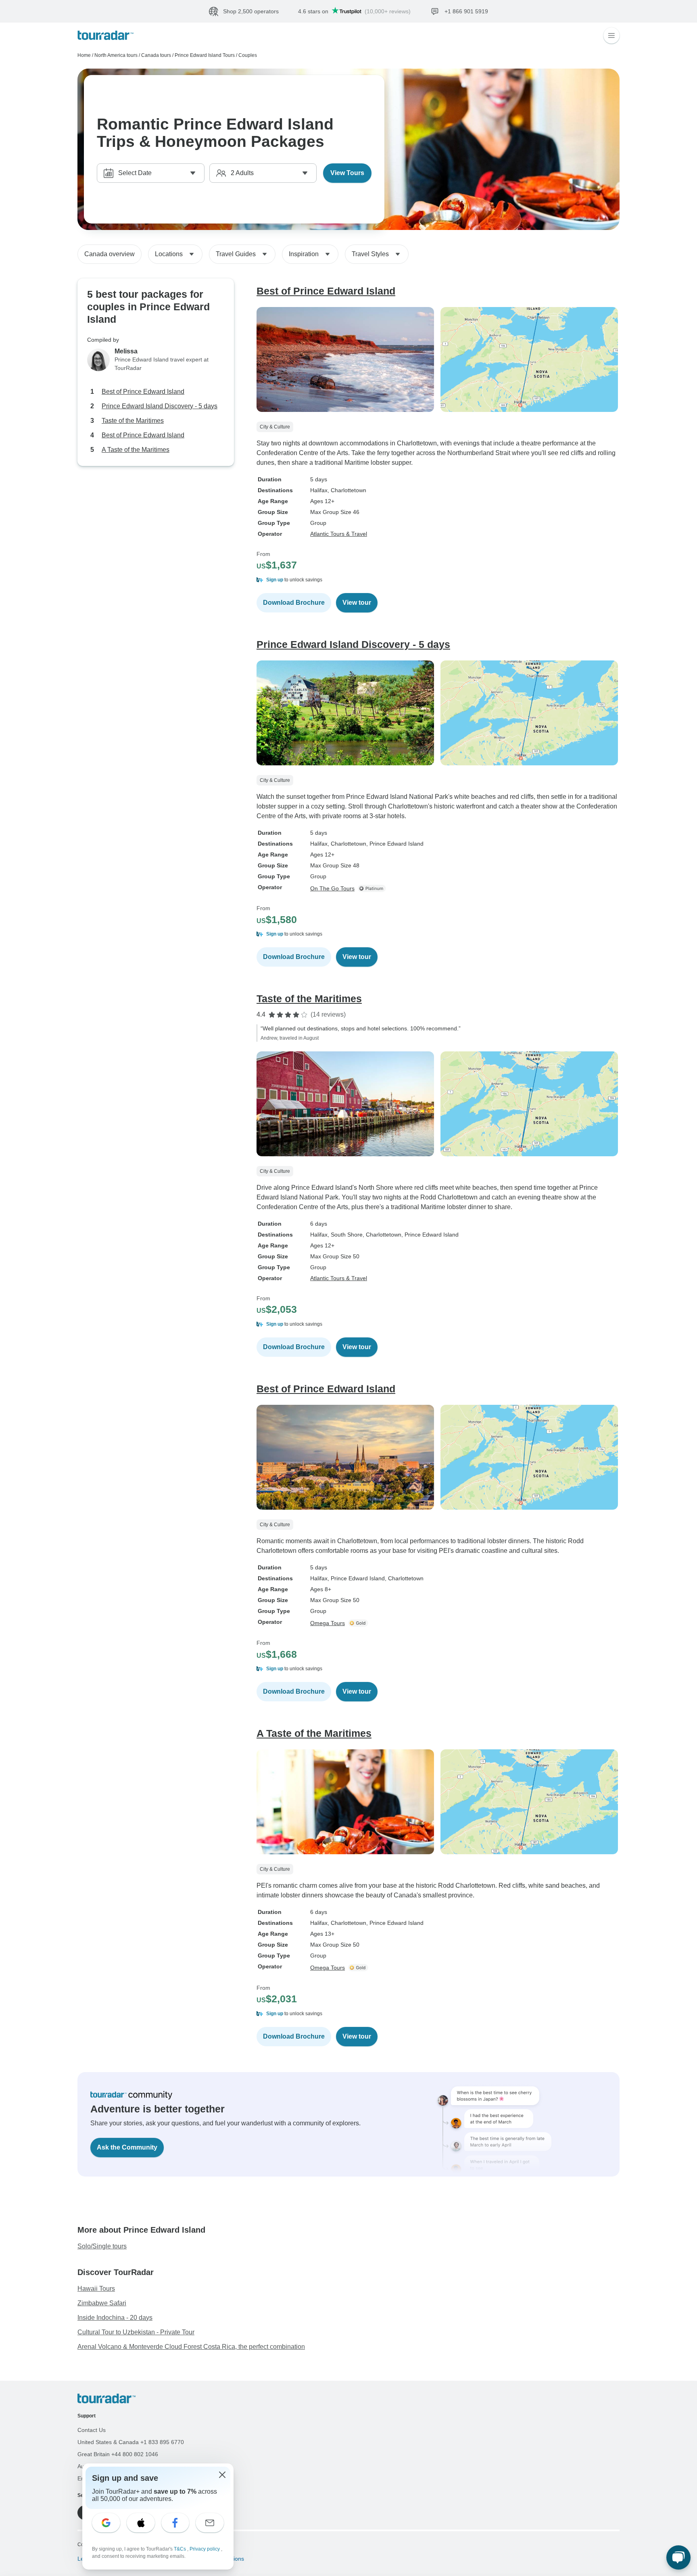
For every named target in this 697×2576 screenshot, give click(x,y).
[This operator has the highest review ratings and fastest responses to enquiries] (374, 888)
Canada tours (156, 55)
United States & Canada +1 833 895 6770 (131, 2442)
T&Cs (181, 2549)
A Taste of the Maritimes (136, 450)
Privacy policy (205, 2549)
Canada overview (110, 254)
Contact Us (92, 2430)
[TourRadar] (105, 35)
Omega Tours (328, 1623)
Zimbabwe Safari (102, 2303)
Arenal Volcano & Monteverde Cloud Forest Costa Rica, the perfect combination (191, 2347)
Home (84, 55)
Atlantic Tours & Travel (339, 534)
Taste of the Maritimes (133, 421)
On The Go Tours (332, 888)
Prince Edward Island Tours (205, 55)
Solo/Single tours (102, 2246)
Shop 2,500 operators (251, 11)
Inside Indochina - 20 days (115, 2318)
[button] (438, 580)
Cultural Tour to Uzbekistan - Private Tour (136, 2332)
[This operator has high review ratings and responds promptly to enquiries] (359, 1623)
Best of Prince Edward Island (143, 392)
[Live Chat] (678, 2557)
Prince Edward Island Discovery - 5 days (160, 406)
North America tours (116, 55)
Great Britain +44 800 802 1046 (118, 2454)
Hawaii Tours (96, 2289)
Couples (248, 55)
